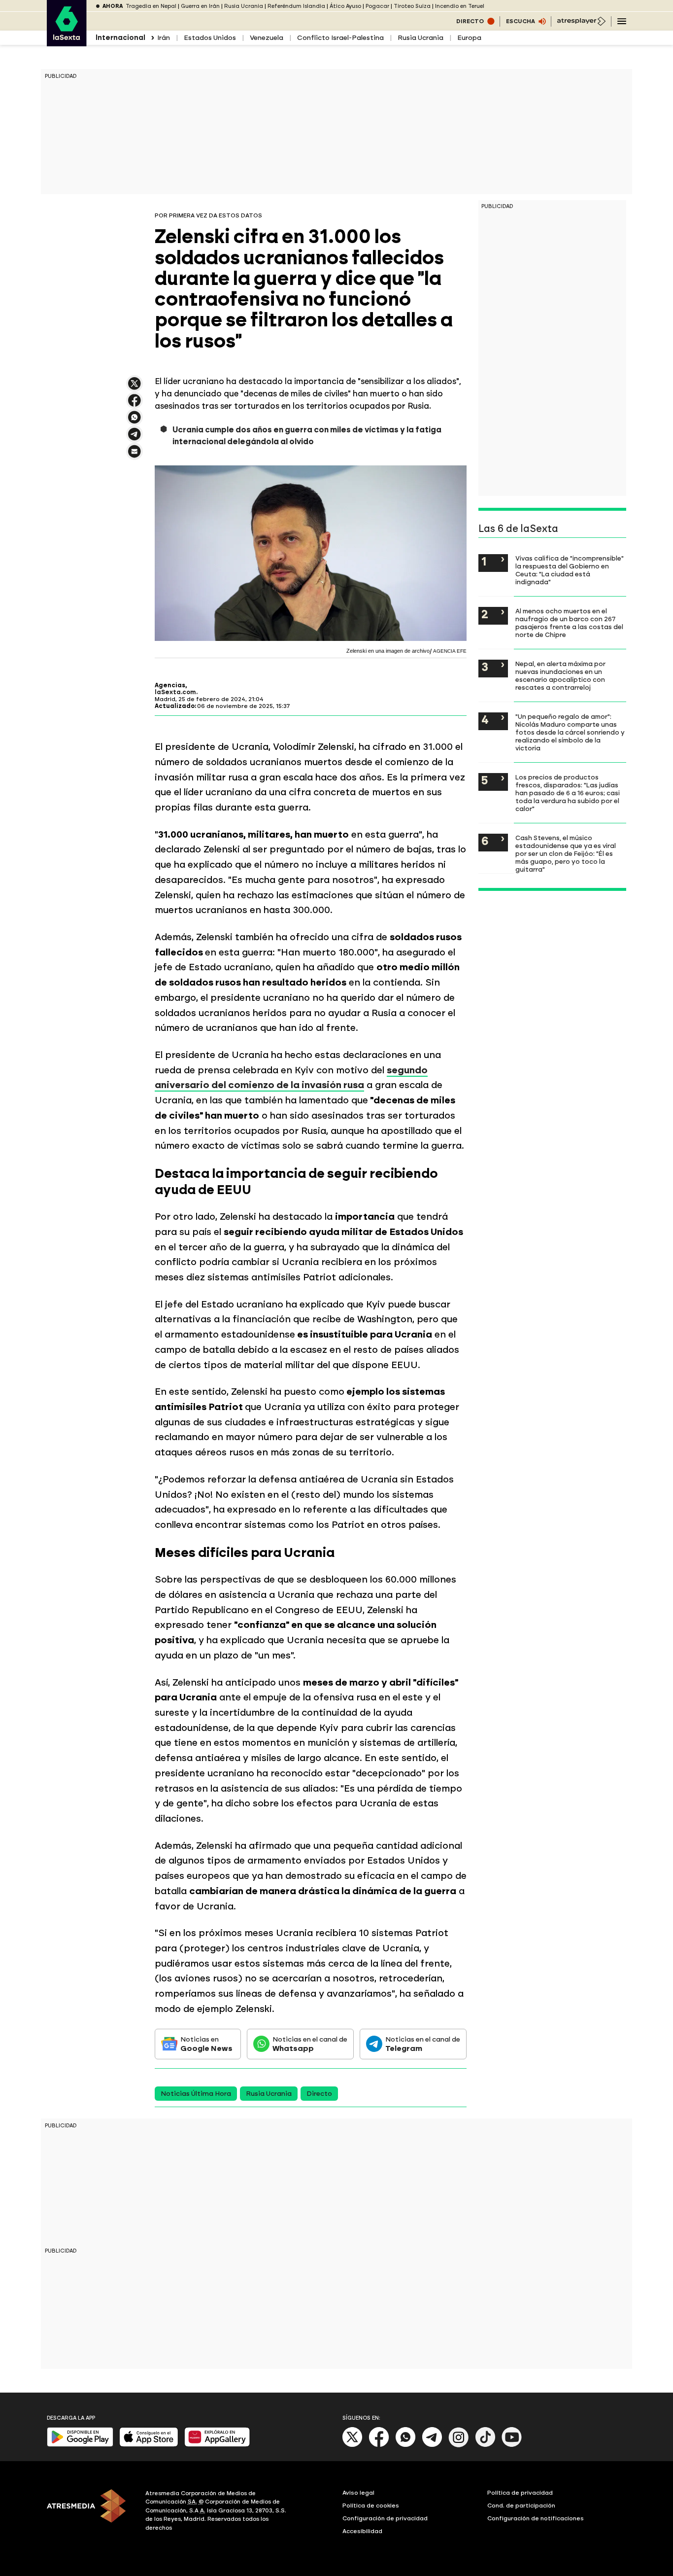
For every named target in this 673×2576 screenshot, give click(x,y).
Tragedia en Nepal (151, 6)
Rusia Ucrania (244, 6)
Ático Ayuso (345, 6)
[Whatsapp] (405, 2445)
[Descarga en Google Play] (80, 2445)
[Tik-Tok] (485, 2445)
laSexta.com (175, 692)
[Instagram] (459, 2445)
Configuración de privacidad (385, 2518)
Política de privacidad (520, 2493)
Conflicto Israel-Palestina (340, 38)
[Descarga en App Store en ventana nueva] (149, 2445)
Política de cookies (371, 2505)
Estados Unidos (210, 38)
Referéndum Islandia (296, 6)
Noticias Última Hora (196, 2094)
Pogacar (377, 6)
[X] (135, 388)
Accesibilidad (362, 2531)
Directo (319, 2094)
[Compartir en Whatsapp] (135, 421)
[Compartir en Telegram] (135, 439)
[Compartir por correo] (135, 456)
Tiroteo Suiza (412, 6)
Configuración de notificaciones (536, 2518)
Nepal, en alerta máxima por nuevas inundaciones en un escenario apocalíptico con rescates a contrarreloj (560, 675)
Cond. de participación (521, 2505)
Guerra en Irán (200, 6)
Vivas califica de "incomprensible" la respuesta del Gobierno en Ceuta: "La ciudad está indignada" (570, 570)
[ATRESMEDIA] (90, 2512)
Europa (469, 38)
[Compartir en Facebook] (135, 405)
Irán (164, 38)
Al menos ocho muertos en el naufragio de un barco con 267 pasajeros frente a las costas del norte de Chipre (569, 623)
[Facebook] (379, 2445)
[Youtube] (512, 2445)
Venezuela (267, 38)
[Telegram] (432, 2445)
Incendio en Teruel (460, 6)
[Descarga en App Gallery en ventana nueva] (217, 2445)
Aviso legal (358, 2493)
